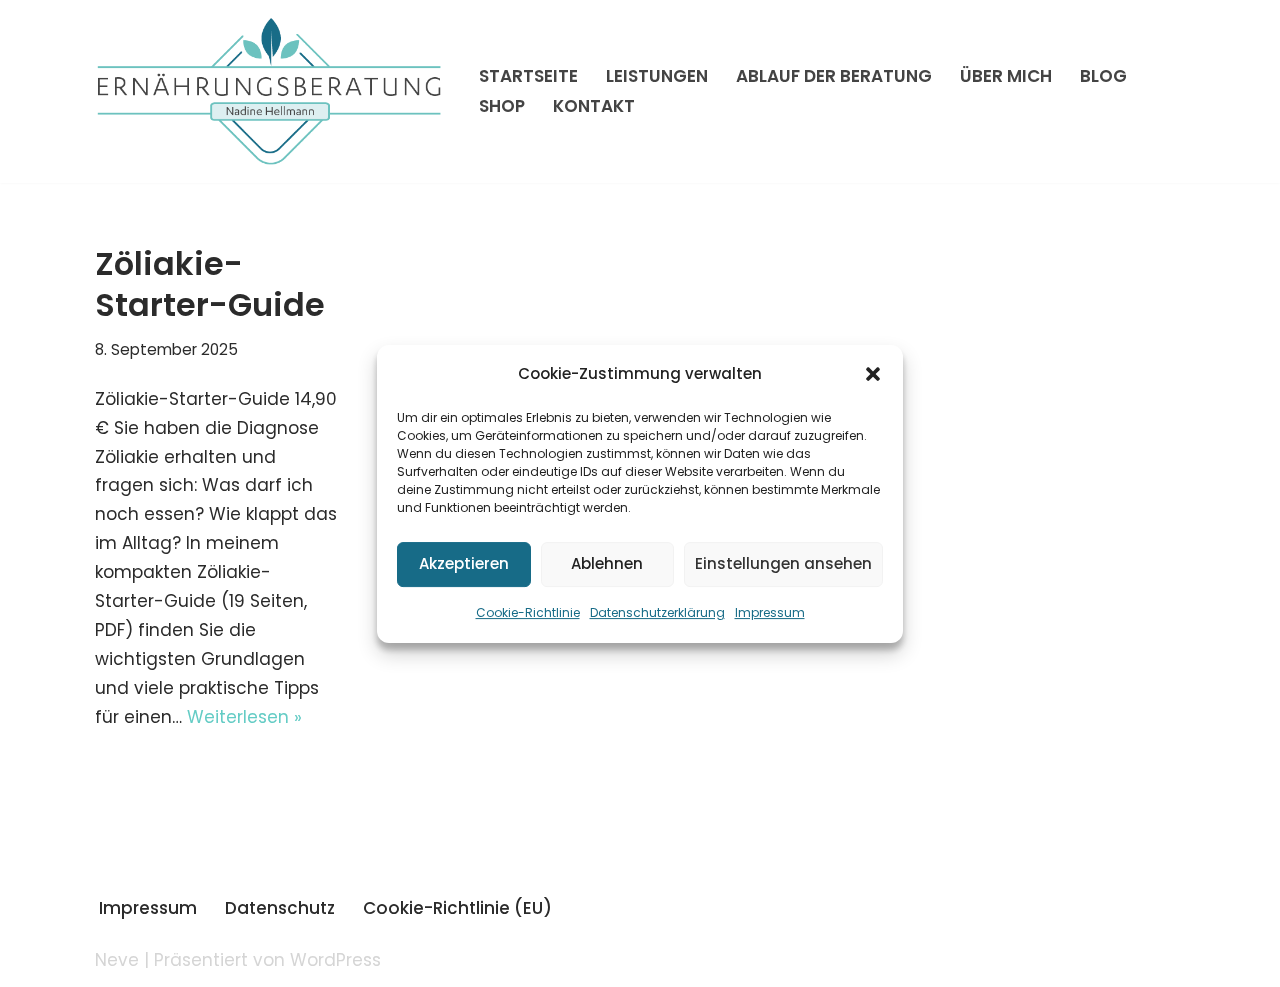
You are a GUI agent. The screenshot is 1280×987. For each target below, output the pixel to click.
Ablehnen (607, 563)
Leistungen (657, 76)
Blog (1103, 76)
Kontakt (594, 106)
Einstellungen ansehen (783, 563)
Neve (117, 960)
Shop (502, 106)
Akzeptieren (464, 563)
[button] (873, 374)
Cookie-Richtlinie (528, 612)
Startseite (528, 76)
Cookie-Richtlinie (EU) (457, 908)
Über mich (1006, 76)
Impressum (770, 612)
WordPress (335, 960)
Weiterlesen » (244, 717)
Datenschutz (280, 908)
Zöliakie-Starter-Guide (210, 284)
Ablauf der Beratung (834, 76)
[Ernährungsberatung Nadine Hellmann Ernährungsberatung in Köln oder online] (270, 91)
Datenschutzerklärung (657, 612)
